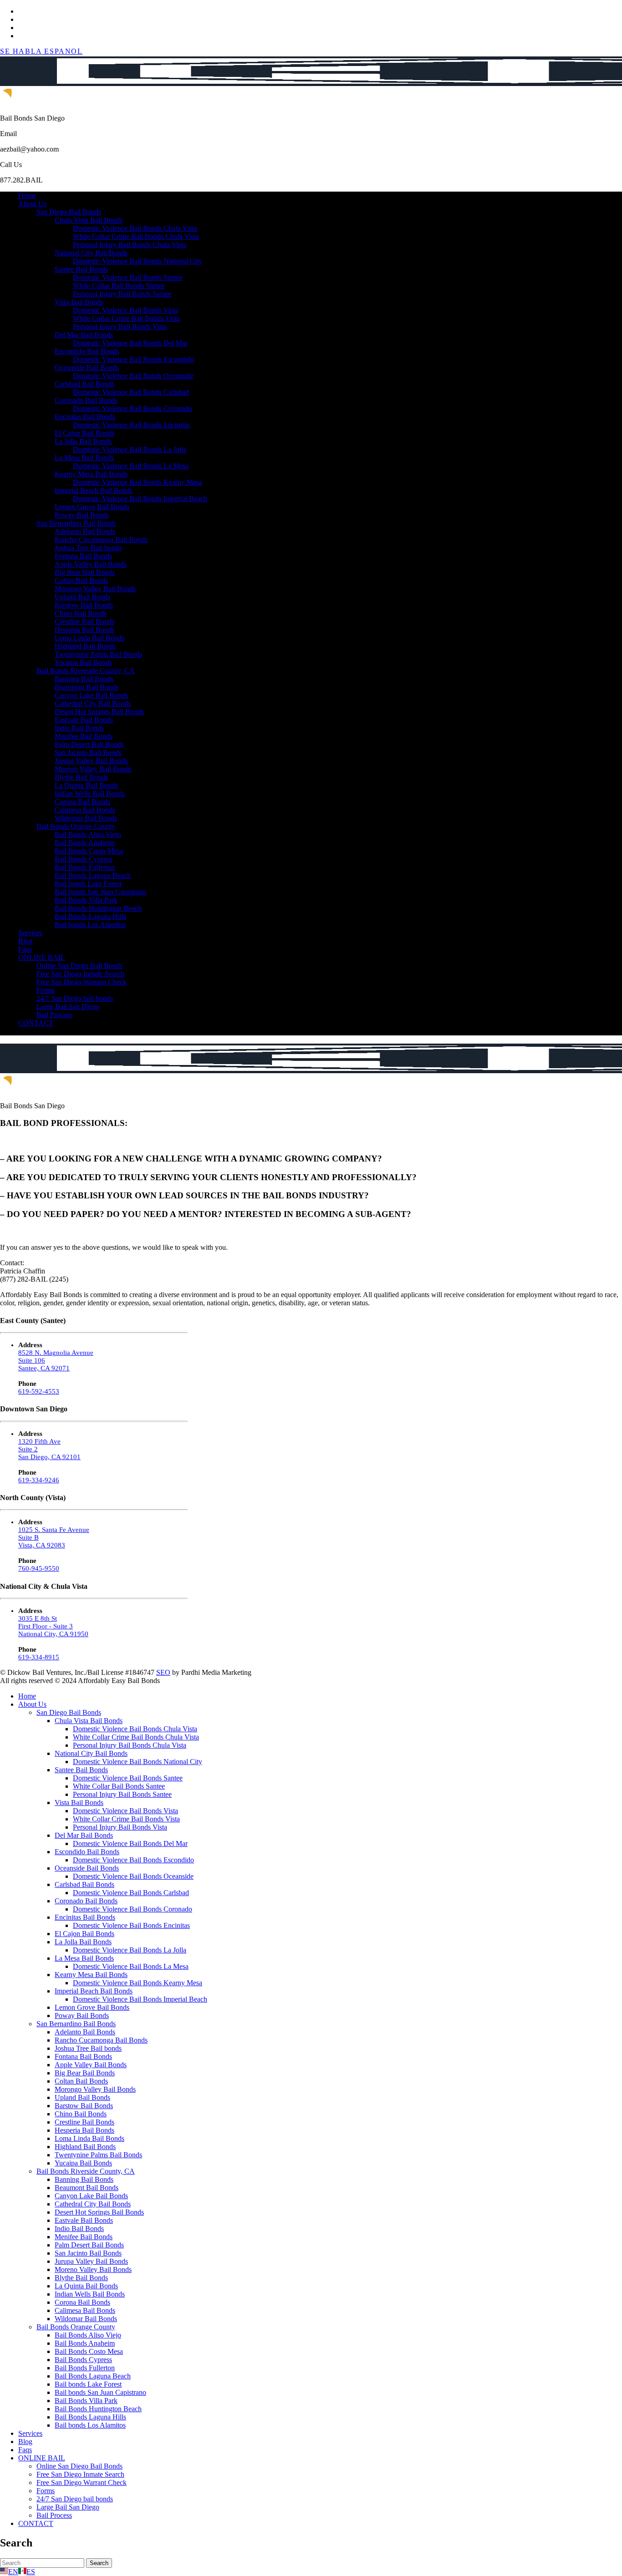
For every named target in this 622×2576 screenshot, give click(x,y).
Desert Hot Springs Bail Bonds (99, 712)
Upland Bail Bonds (82, 597)
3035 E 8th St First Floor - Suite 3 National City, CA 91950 (53, 1626)
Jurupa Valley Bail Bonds (91, 761)
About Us (32, 204)
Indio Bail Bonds (79, 728)
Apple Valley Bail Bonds (91, 564)
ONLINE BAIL (42, 957)
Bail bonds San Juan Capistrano (100, 892)
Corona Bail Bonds (82, 802)
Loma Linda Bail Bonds (89, 638)
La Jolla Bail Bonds (83, 441)
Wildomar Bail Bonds (86, 818)
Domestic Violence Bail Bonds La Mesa (131, 466)
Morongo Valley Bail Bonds (95, 589)
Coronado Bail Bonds (86, 400)
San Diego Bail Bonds (69, 212)
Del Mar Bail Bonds (84, 335)
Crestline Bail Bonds (84, 621)
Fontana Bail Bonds (83, 556)
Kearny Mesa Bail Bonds (91, 474)
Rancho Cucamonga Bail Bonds (101, 540)
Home (27, 195)
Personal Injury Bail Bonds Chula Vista (130, 245)
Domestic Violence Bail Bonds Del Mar (130, 343)
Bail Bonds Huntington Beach (98, 908)
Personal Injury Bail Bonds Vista (120, 327)
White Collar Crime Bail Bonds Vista (126, 318)
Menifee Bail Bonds (84, 736)
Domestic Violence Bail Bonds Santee (128, 277)
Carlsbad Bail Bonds (84, 384)
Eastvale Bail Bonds (84, 720)
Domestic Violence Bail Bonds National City (138, 261)
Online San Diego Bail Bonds (79, 966)
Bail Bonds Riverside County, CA (86, 671)
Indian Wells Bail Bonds (90, 794)
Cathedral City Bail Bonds (93, 703)
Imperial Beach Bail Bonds (94, 490)
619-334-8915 (39, 1657)
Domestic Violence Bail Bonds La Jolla (130, 449)
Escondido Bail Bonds (87, 351)
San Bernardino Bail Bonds (76, 523)
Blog (25, 941)
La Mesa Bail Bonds (84, 458)
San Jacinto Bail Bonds (88, 753)
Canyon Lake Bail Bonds (91, 695)
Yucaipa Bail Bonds (83, 662)
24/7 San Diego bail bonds (75, 998)
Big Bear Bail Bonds (85, 572)
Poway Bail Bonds (82, 515)
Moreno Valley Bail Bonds (93, 769)
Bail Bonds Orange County (76, 826)
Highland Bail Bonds (85, 646)
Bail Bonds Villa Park (86, 900)
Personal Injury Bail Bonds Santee (122, 294)
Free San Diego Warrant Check (82, 982)
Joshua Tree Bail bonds (88, 548)
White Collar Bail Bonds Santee (119, 286)
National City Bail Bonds (91, 253)
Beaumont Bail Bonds (87, 687)
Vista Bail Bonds (79, 302)
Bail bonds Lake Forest (88, 884)
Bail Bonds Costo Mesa (89, 851)
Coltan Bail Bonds (81, 581)
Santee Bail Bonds (81, 269)
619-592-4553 (39, 1391)
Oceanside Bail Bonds (87, 368)
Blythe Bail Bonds (81, 777)
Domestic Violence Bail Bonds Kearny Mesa (138, 482)
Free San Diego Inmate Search (80, 974)
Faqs (25, 949)
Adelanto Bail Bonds (85, 531)
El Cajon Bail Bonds (84, 433)
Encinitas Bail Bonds (85, 417)
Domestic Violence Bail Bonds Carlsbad (131, 392)
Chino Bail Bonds (81, 613)
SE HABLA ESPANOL (41, 51)
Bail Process (54, 1015)
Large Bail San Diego (68, 1007)
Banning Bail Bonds (84, 679)
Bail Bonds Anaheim (85, 843)
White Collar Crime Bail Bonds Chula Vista (136, 236)
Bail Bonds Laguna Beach (93, 875)
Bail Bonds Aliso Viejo (88, 834)
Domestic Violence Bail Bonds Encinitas (131, 425)
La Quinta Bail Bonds (86, 785)
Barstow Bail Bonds (84, 605)
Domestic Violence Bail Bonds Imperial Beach (140, 499)
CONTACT (36, 1023)
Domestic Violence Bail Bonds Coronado (133, 408)
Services (30, 933)
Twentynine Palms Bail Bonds (98, 654)
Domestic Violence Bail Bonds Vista (125, 310)
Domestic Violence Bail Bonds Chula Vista (135, 228)
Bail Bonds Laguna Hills (90, 916)
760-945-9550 (39, 1568)
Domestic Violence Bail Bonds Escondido (133, 359)
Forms (46, 990)
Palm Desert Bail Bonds (89, 744)
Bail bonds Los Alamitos (90, 925)
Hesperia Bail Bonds (84, 630)
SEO (163, 1672)
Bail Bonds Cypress (83, 859)
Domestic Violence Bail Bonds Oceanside (133, 376)
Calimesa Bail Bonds (85, 810)
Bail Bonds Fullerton (85, 867)
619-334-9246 (39, 1480)
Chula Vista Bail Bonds (89, 220)
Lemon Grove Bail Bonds (92, 507)
